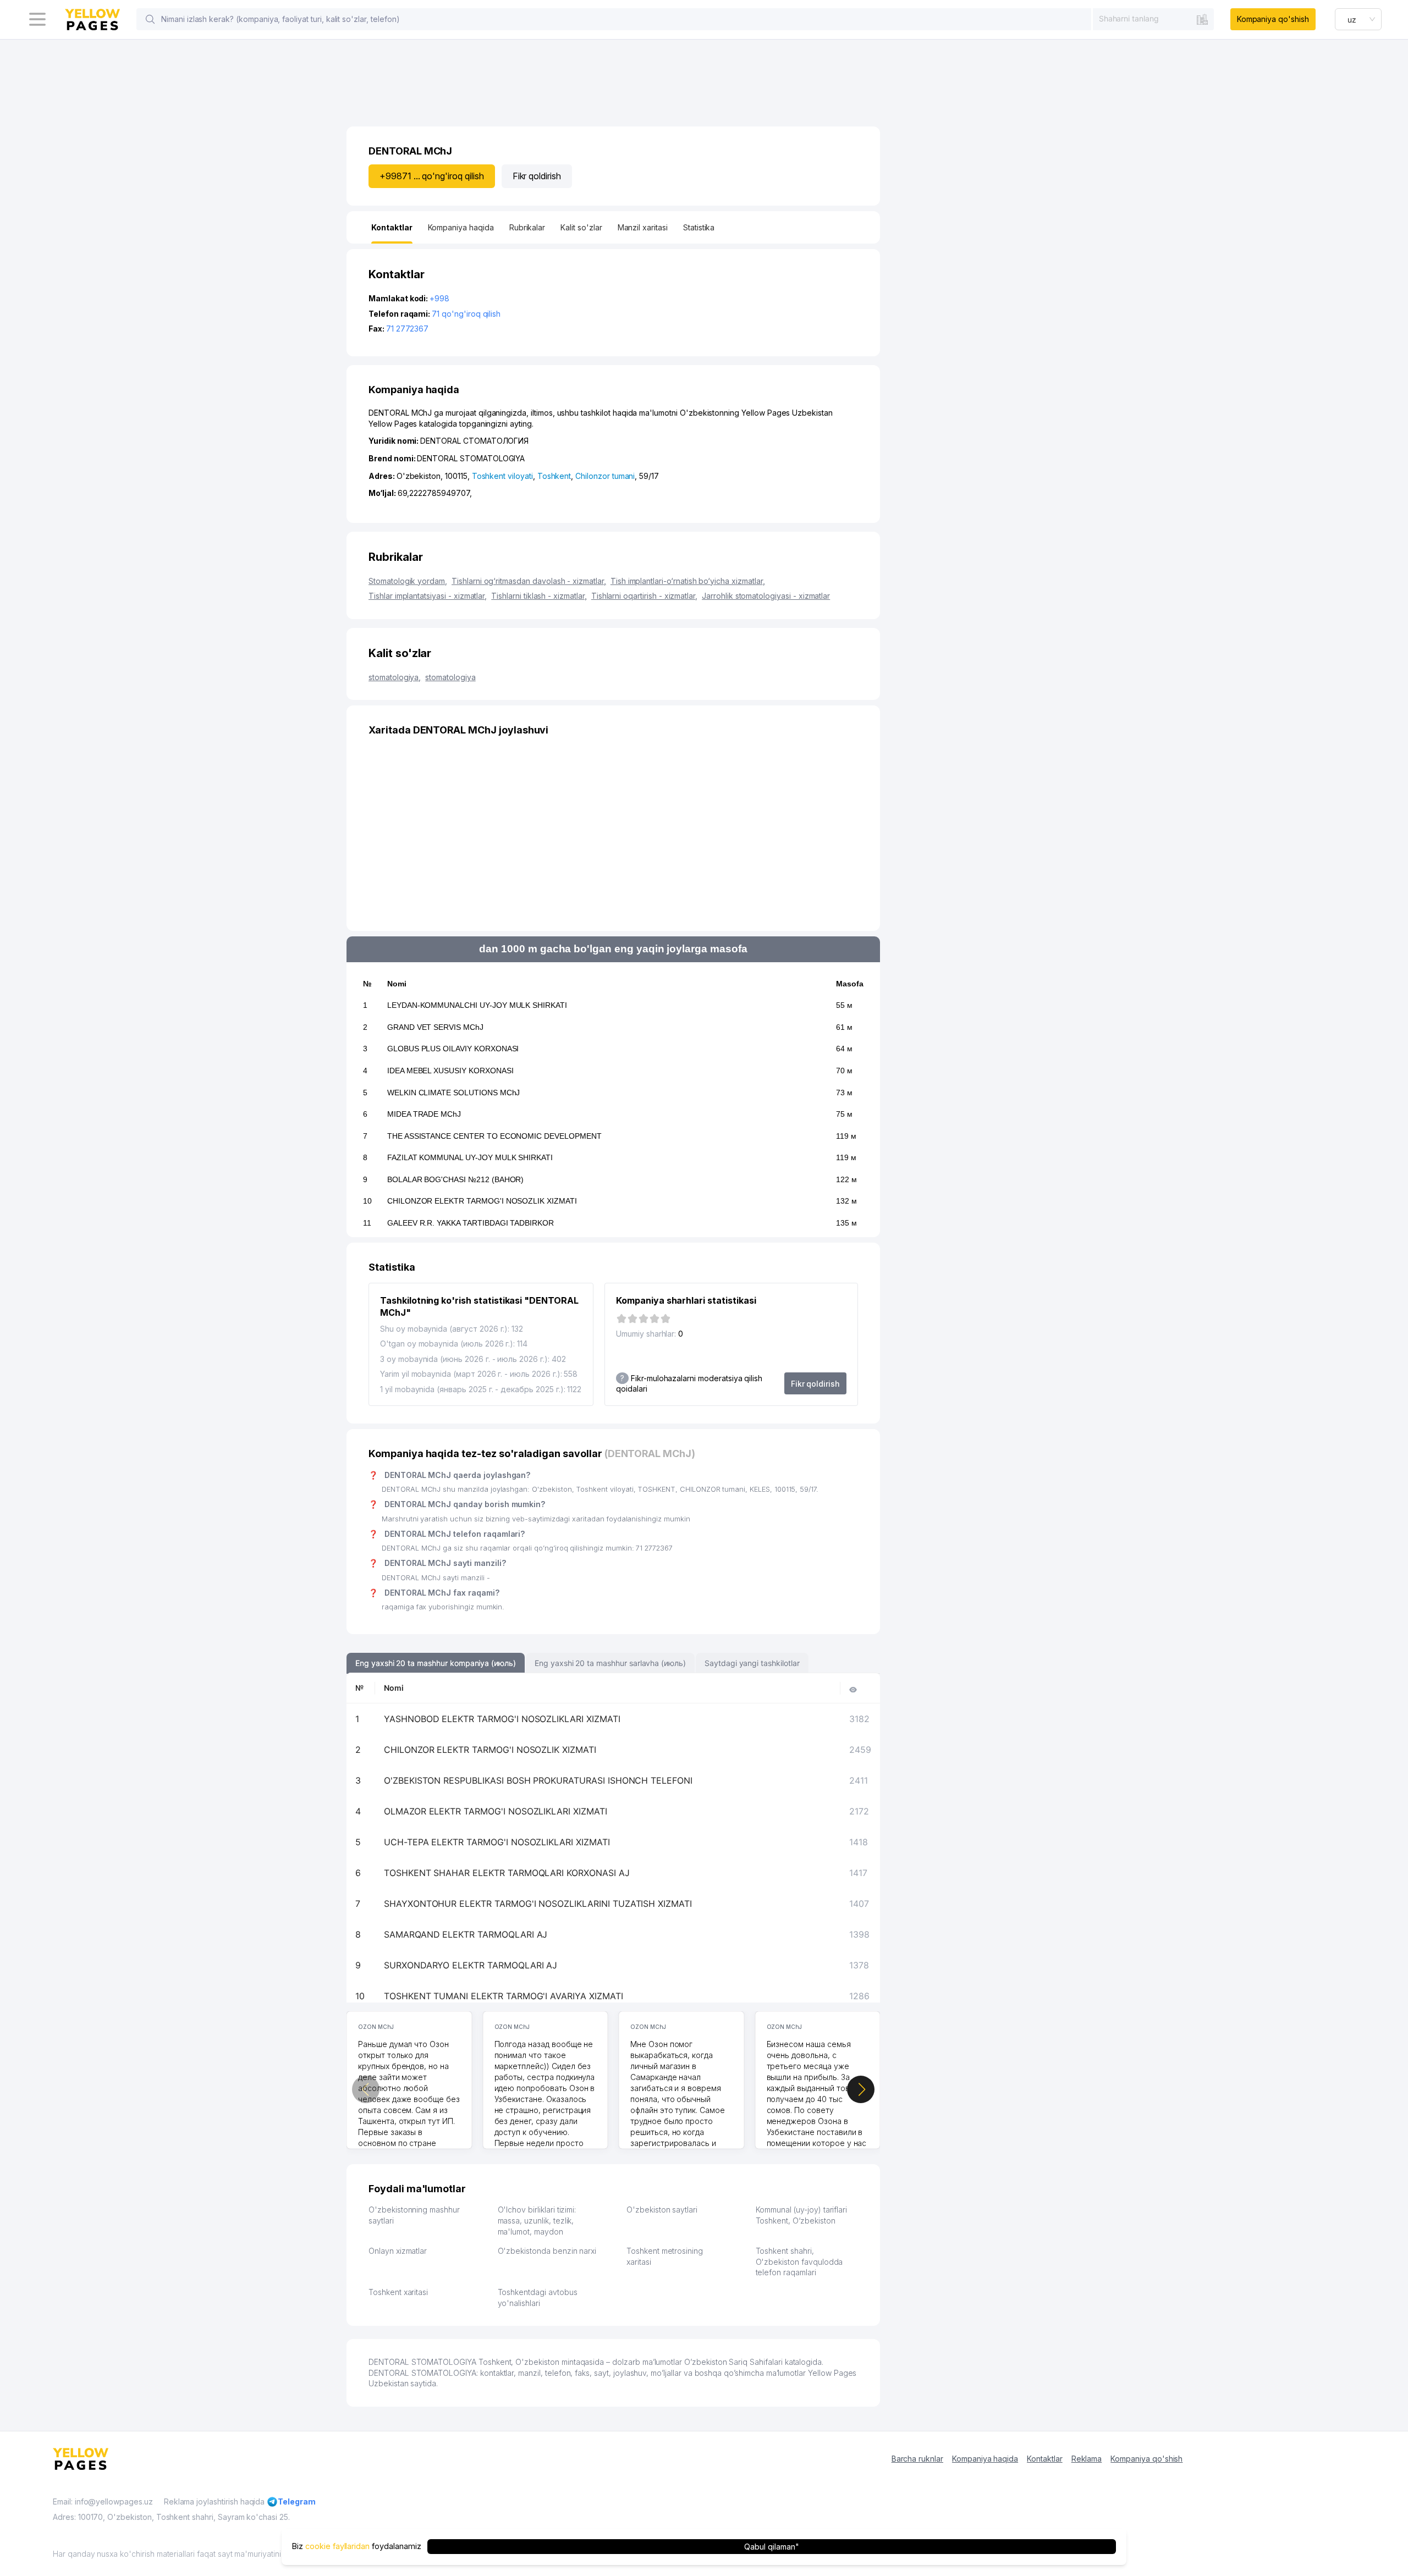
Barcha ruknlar (917, 2459)
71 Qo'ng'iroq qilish (466, 314)
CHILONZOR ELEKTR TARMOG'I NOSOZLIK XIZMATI (482, 1201)
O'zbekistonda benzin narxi (547, 2251)
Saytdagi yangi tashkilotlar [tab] (752, 1663)
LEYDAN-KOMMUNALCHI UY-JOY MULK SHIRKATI (477, 1005)
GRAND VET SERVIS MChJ (435, 1027)
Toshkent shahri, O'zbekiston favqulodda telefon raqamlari (799, 2261)
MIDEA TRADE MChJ (424, 1114)
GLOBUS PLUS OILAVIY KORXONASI (453, 1049)
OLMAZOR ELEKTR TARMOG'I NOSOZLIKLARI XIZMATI (496, 1811)
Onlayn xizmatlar (398, 2251)
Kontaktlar (1045, 2459)
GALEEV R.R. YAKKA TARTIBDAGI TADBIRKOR (471, 1223)
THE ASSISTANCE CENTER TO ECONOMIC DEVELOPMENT (494, 1136)
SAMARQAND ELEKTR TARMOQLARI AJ (466, 1934)
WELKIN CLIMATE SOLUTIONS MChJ (454, 1093)
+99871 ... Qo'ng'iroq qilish (432, 176)
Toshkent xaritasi (398, 2292)
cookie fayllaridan (337, 2547)
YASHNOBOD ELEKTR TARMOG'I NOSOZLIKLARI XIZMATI (502, 1719)
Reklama (1087, 2459)
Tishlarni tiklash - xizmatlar (539, 596)
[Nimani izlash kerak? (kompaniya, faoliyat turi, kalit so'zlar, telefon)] (150, 19)
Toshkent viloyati (502, 476)
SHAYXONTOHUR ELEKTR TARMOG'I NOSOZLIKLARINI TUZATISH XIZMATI (538, 1904)
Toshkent (554, 476)
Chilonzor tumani (605, 476)
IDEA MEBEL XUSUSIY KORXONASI (450, 1071)
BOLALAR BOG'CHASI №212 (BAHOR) (456, 1179)
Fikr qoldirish (537, 176)
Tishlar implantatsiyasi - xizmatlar (428, 596)
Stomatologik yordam (408, 581)
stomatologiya (395, 677)
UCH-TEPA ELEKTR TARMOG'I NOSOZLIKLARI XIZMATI (497, 1842)
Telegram (297, 2501)
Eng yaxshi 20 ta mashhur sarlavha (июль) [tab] (610, 1663)
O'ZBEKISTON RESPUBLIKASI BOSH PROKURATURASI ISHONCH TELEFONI (538, 1780)
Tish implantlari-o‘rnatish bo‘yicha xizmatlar (688, 581)
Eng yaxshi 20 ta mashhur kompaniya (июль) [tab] (436, 1663)
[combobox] (1153, 19)
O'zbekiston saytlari (662, 2210)
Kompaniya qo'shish (1273, 19)
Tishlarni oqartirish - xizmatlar (644, 596)
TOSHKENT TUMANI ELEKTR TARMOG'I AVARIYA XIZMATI (504, 1996)
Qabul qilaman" (771, 2547)
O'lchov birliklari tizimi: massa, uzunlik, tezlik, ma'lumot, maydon (537, 2220)
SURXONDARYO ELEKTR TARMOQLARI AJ (471, 1965)
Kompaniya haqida (985, 2459)
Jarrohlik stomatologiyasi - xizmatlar (766, 596)
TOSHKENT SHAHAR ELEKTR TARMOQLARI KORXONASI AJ (507, 1873)
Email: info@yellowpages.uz (103, 2501)
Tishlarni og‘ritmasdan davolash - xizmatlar (529, 581)
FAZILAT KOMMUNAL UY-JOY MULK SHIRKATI (470, 1157)
